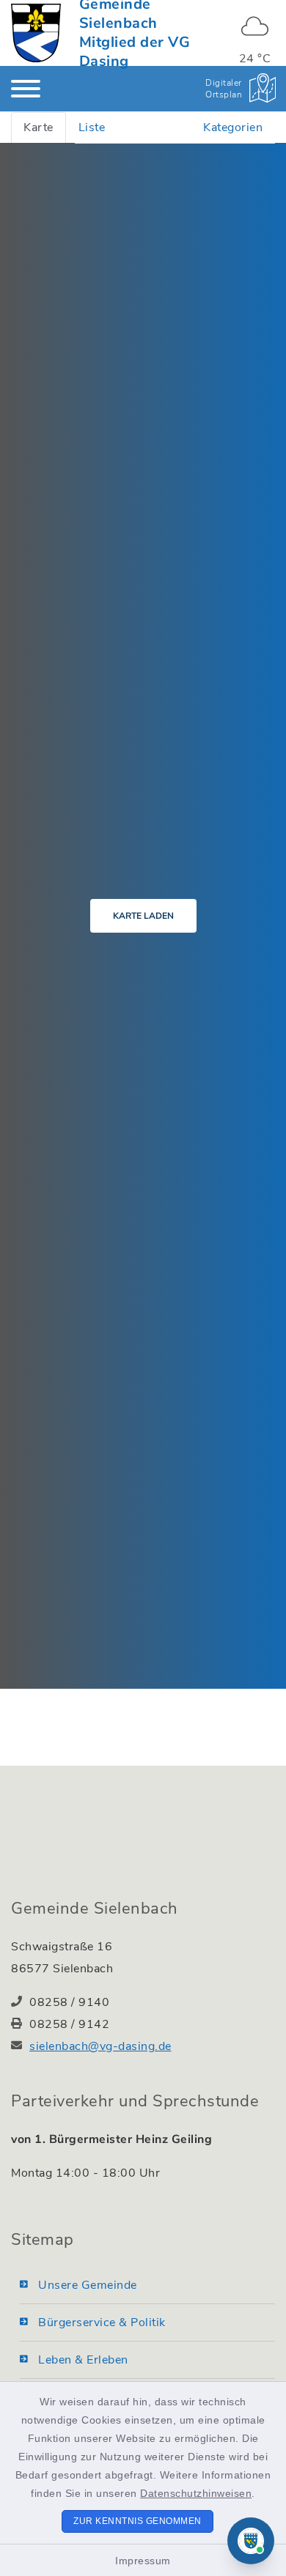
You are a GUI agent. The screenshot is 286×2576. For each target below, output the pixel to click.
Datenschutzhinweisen (196, 2493)
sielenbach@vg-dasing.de (100, 2046)
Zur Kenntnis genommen (137, 2521)
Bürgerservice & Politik (102, 2323)
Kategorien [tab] (233, 127)
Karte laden (143, 916)
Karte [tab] (38, 127)
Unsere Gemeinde (88, 2285)
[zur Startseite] (36, 33)
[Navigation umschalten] (26, 89)
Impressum (143, 2561)
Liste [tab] (92, 127)
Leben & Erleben (83, 2360)
